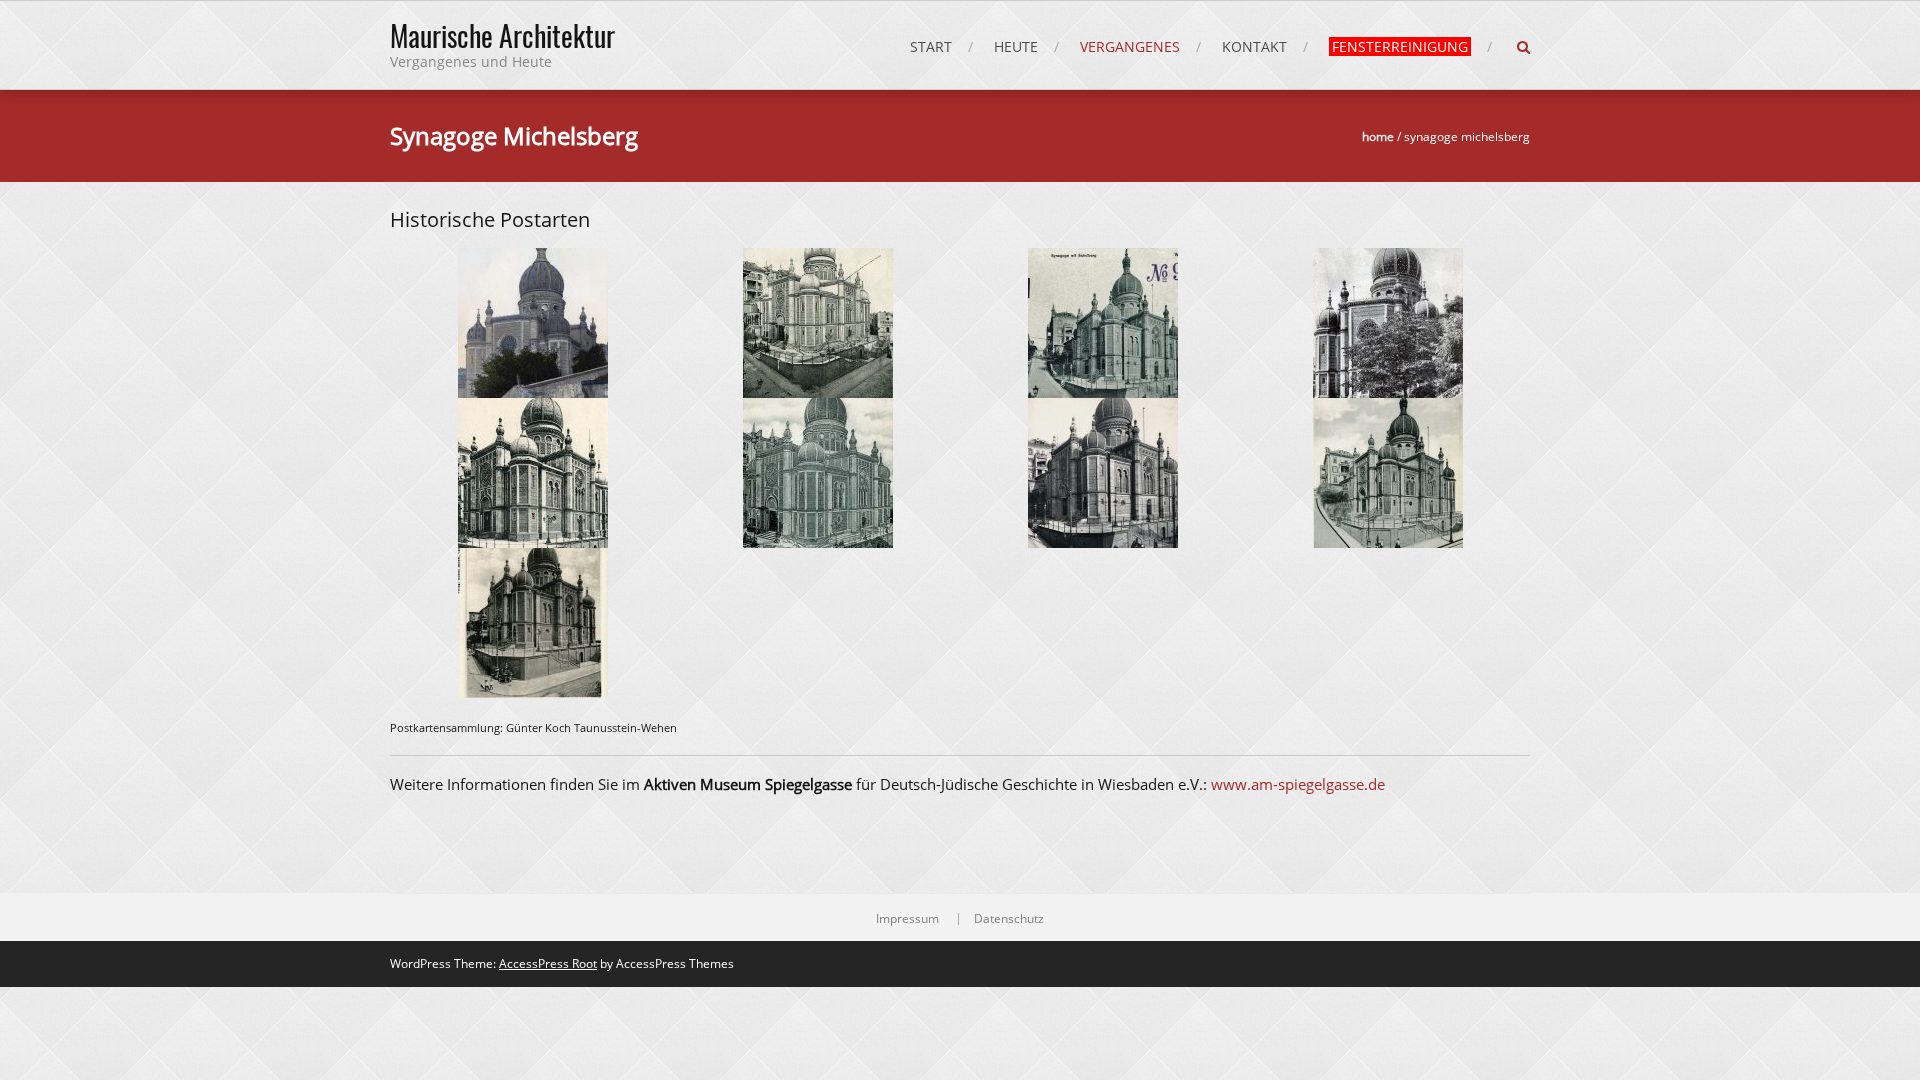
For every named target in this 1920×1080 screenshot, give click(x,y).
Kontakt (1254, 46)
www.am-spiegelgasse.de (1298, 784)
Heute (1016, 46)
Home (1378, 136)
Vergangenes (1130, 46)
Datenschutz (1009, 919)
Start (931, 46)
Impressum (907, 919)
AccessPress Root (548, 963)
